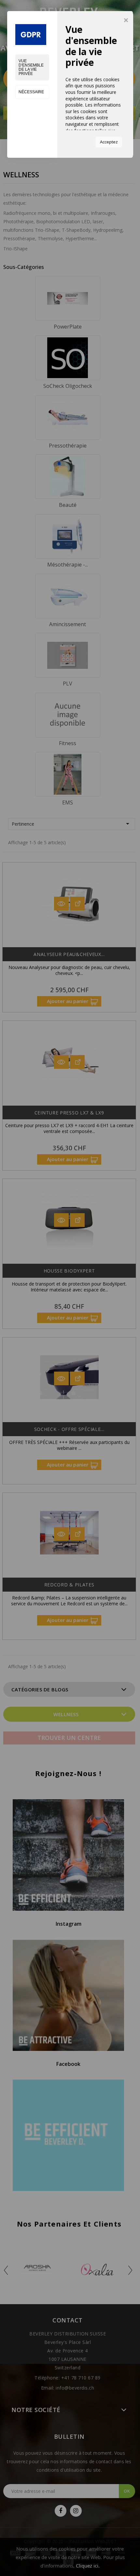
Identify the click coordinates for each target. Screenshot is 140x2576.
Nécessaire (31, 92)
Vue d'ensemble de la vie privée (31, 67)
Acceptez (109, 142)
